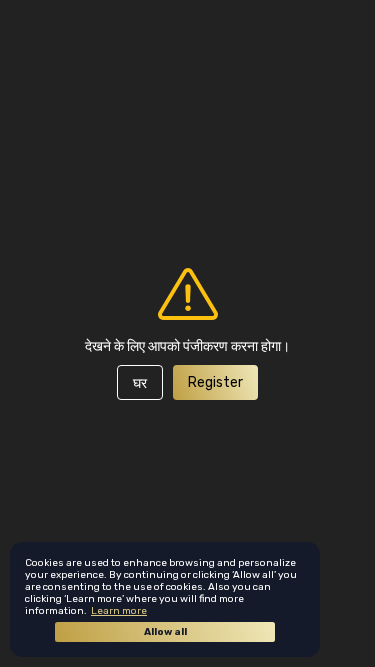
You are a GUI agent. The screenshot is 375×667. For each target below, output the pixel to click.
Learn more (119, 611)
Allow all (165, 632)
